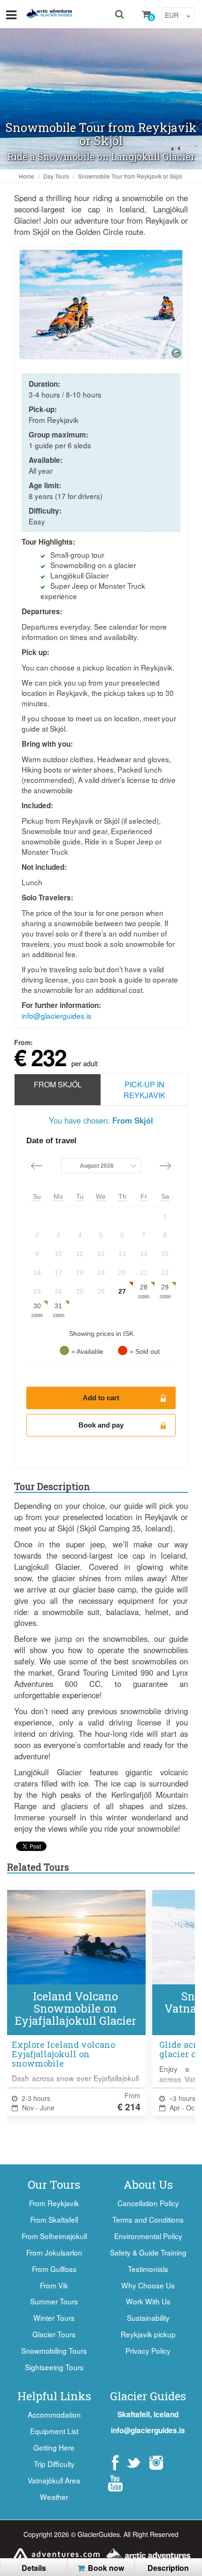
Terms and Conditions (148, 2219)
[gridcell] (165, 1216)
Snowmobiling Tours (54, 2350)
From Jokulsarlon (54, 2252)
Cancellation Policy (148, 2203)
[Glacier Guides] (49, 14)
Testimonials (148, 2269)
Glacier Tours (54, 2334)
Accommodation (54, 2414)
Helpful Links (54, 2396)
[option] (101, 304)
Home (27, 176)
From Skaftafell (54, 2219)
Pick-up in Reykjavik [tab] (144, 1090)
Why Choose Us (148, 2285)
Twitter (133, 2463)
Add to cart (101, 1398)
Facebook (115, 2463)
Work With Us (148, 2301)
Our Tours (54, 2185)
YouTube (115, 2483)
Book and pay (101, 1425)
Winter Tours (54, 2318)
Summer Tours (54, 2301)
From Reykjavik (54, 2203)
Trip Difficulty (54, 2464)
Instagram (156, 2463)
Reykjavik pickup (148, 2334)
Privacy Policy (148, 2350)
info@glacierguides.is (57, 1015)
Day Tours (56, 176)
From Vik (54, 2285)
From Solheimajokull (54, 2236)
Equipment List (54, 2431)
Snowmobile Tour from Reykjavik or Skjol (130, 176)
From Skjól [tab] (58, 1084)
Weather (54, 2497)
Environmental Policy (148, 2236)
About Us (148, 2185)
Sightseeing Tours (54, 2367)
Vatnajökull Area (54, 2480)
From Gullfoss (54, 2269)
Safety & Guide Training (148, 2252)
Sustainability (148, 2318)
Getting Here (54, 2447)
